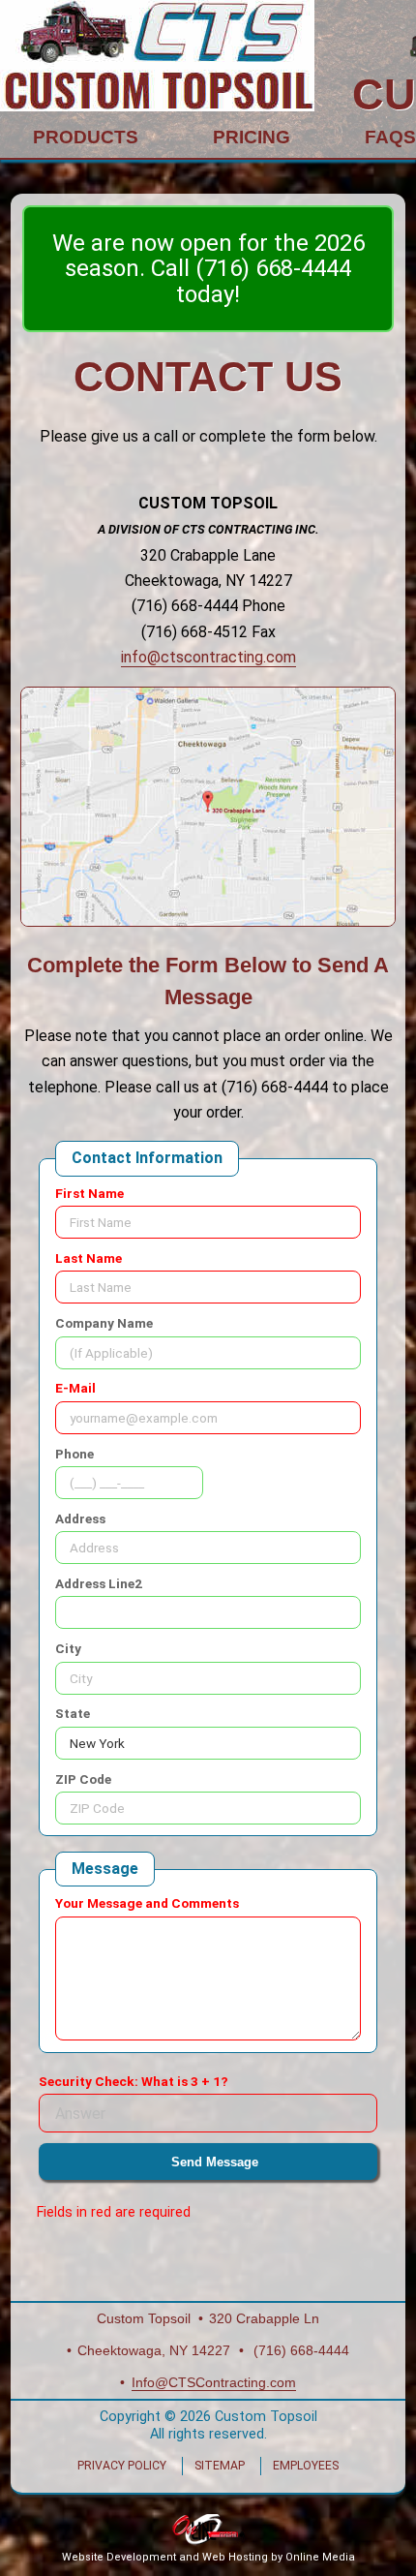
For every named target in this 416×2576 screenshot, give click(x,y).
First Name (89, 1193)
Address (80, 1518)
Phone (74, 1454)
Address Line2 (99, 1583)
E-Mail (75, 1388)
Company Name (104, 1323)
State (73, 1713)
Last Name (89, 1258)
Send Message (215, 2162)
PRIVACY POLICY (122, 2466)
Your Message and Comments (147, 1903)
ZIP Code (83, 1779)
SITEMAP (220, 2466)
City (68, 1648)
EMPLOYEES (306, 2466)
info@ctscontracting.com (208, 657)
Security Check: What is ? (134, 2081)
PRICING (252, 137)
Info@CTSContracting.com (214, 2383)
